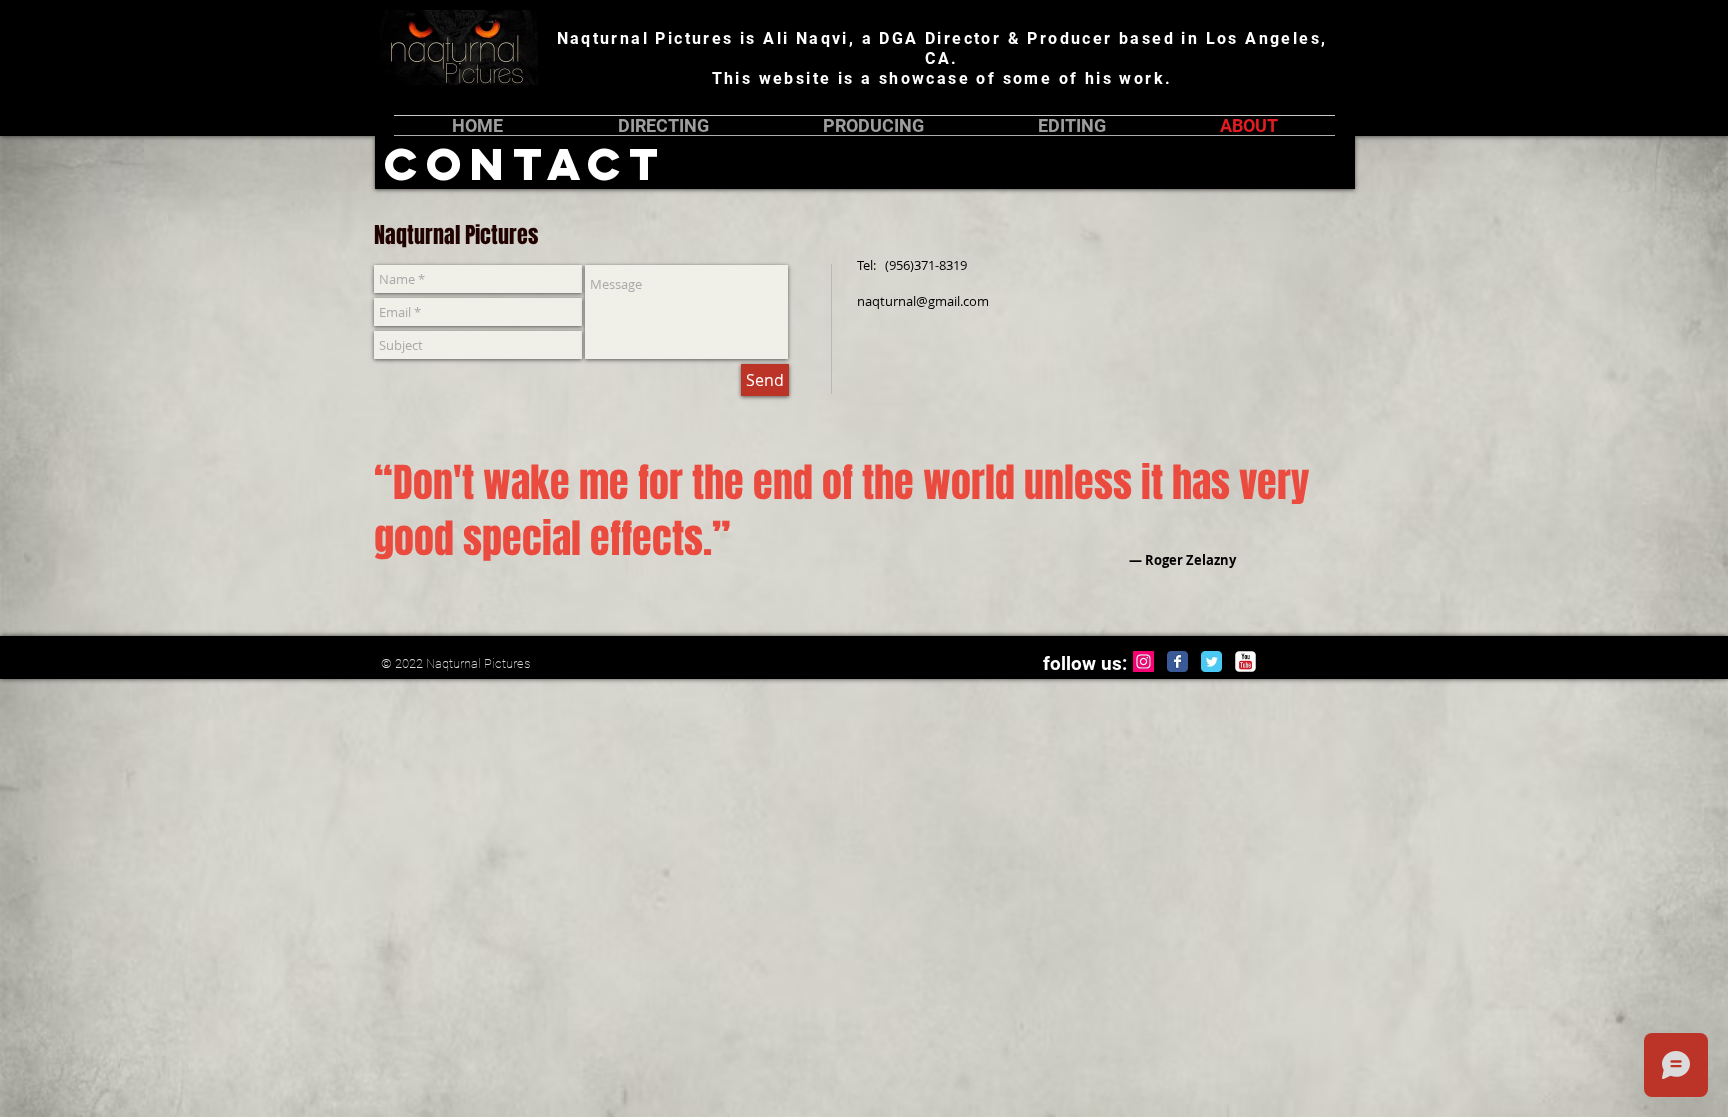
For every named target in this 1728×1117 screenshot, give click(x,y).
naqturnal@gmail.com (923, 301)
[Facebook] (1177, 661)
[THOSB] (1245, 661)
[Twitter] (1211, 661)
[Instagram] (1143, 661)
